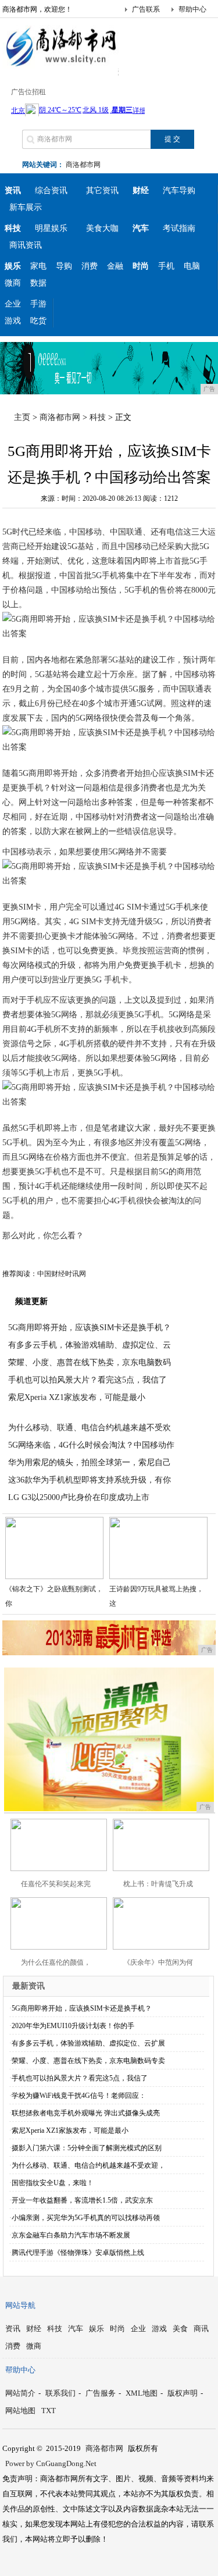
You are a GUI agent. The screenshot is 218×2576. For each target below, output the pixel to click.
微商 (13, 283)
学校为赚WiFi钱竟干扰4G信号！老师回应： (79, 2096)
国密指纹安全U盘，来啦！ (53, 2183)
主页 (22, 417)
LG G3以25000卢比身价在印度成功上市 (79, 1497)
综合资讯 (51, 190)
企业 (13, 304)
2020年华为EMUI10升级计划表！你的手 (73, 2026)
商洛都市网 (83, 165)
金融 (115, 266)
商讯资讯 (26, 245)
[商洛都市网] (60, 66)
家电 (38, 266)
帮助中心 (192, 9)
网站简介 (20, 2393)
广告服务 (101, 2393)
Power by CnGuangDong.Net (51, 2463)
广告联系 (146, 9)
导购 (64, 266)
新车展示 (26, 207)
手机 (166, 266)
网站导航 (20, 2305)
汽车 (76, 2329)
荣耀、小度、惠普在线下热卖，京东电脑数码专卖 (88, 2061)
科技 (98, 417)
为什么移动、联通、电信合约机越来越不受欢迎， (88, 2165)
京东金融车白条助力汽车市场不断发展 (71, 2235)
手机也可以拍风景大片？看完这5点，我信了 (87, 1380)
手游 (38, 304)
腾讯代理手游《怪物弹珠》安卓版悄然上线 (78, 2253)
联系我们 (60, 2393)
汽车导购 (179, 190)
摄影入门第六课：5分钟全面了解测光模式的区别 (87, 2148)
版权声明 (183, 2393)
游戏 (13, 321)
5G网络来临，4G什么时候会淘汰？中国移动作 (91, 1445)
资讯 (13, 2329)
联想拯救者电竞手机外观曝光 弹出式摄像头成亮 (86, 2113)
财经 (34, 2329)
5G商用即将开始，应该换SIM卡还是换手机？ (90, 1328)
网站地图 (20, 2411)
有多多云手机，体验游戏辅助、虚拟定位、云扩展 (88, 2043)
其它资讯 (102, 190)
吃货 (38, 321)
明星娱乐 (51, 228)
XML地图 (142, 2393)
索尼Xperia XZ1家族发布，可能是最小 (77, 1397)
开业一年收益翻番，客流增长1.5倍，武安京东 (82, 2200)
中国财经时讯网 (62, 1274)
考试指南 (179, 228)
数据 (38, 283)
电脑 (192, 266)
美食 (180, 2329)
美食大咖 (102, 228)
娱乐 (97, 2329)
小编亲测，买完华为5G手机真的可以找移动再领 (86, 2218)
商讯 (201, 2329)
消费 (90, 266)
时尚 (117, 2329)
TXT (49, 2411)
